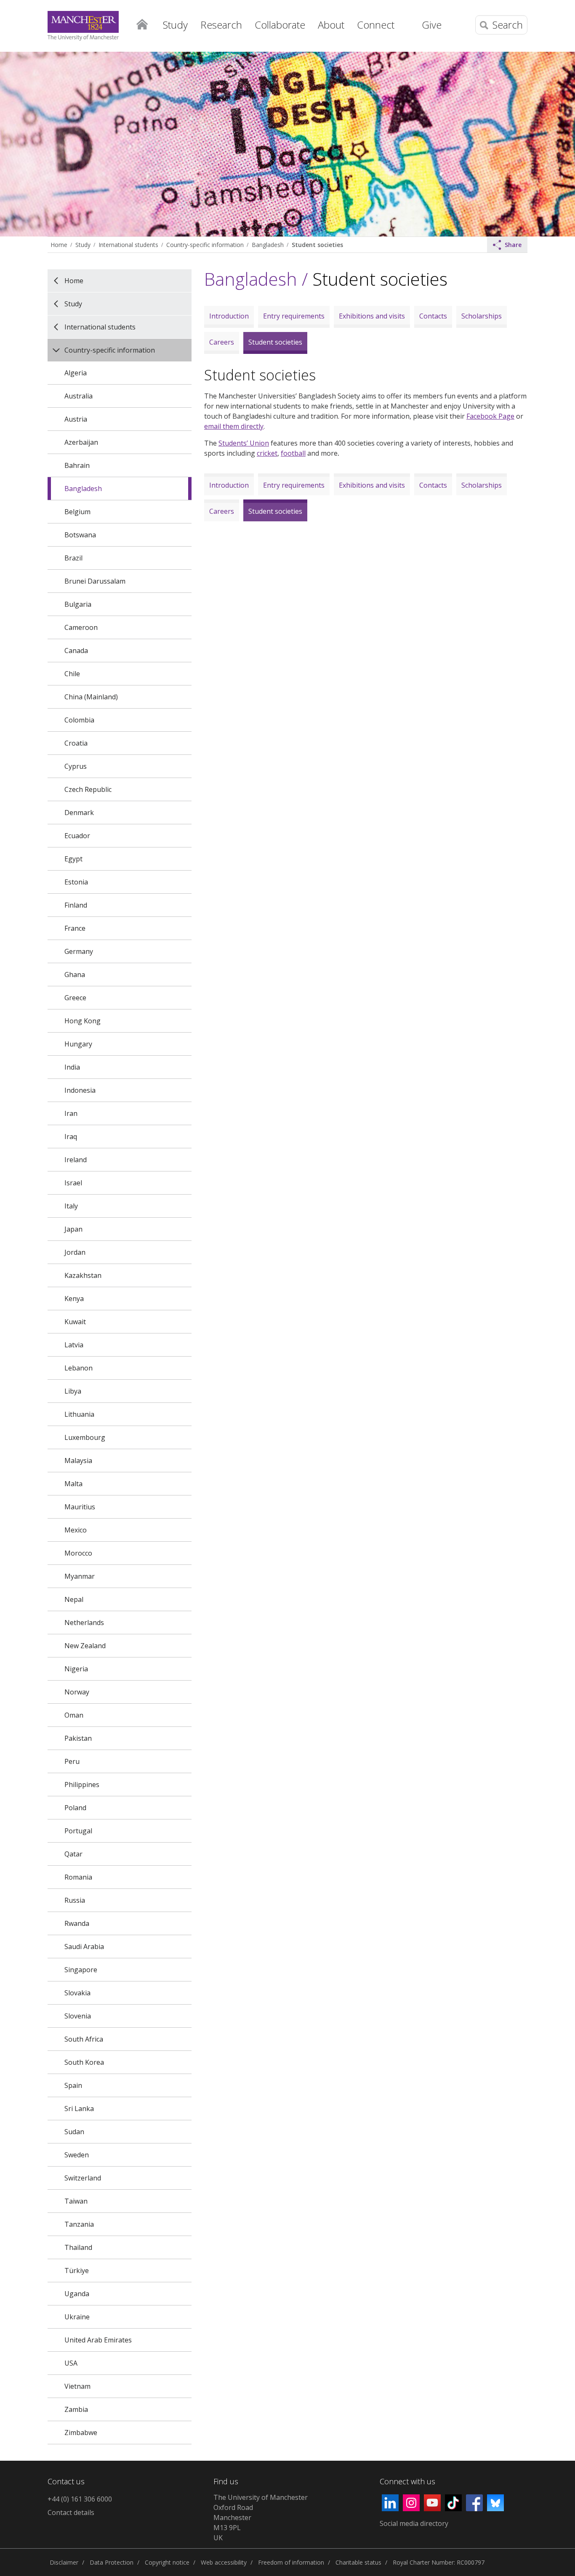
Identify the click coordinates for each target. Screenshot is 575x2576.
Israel (73, 1183)
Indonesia (80, 1090)
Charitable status (358, 2562)
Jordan (75, 1252)
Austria (76, 419)
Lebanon (79, 1368)
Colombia (79, 720)
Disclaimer (64, 2562)
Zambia (76, 2409)
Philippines (82, 1785)
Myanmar (80, 1576)
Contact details (71, 2512)
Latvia (74, 1345)
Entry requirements (294, 316)
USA (71, 2363)
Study (83, 245)
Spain (73, 2085)
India (72, 1067)
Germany (79, 951)
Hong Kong (83, 1021)
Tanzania (79, 2224)
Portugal (78, 1831)
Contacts (433, 316)
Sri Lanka (79, 2109)
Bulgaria (78, 604)
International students (128, 245)
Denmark (79, 813)
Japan (73, 1229)
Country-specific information (205, 245)
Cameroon (81, 627)
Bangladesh (268, 245)
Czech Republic (88, 789)
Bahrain (77, 465)
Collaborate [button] (280, 25)
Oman (74, 1715)
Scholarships (482, 316)
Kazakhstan (83, 1275)
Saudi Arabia (84, 1947)
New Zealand (85, 1646)
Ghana (75, 975)
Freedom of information (291, 2562)
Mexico (76, 1530)
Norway (77, 1692)
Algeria (76, 373)
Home (142, 24)
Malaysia (78, 1461)
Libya (73, 1391)
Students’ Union (244, 443)
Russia (75, 1900)
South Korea (84, 2062)
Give (432, 25)
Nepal (74, 1599)
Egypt (73, 859)
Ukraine (77, 2317)
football (293, 453)
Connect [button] (376, 25)
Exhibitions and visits (372, 316)
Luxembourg (85, 1437)
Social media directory (414, 2523)
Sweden (77, 2155)
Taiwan (76, 2201)
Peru (72, 1761)
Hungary (78, 1044)
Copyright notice (167, 2562)
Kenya (74, 1299)
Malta (73, 1484)
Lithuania (79, 1414)
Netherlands (84, 1623)
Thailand (78, 2247)
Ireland (76, 1160)
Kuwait (75, 1322)
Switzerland (83, 2178)
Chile (72, 674)
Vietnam (77, 2386)
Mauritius (80, 1507)
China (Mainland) (91, 697)
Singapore (81, 1970)
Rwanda (77, 1923)
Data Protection (112, 2562)
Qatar (73, 1854)
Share (513, 245)
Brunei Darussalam (95, 581)
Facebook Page (490, 416)
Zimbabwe (81, 2433)
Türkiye (77, 2271)
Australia (79, 396)
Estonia (76, 882)
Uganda (77, 2294)
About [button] (331, 25)
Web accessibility (224, 2562)
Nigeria (76, 1669)
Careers (222, 342)
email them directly (234, 426)
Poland (75, 1808)
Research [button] (221, 25)
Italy (71, 1206)
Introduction (229, 316)
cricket (267, 453)
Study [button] (175, 25)
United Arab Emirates (98, 2340)
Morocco (78, 1553)
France (75, 928)
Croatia (76, 743)
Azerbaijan (81, 442)
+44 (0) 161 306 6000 (80, 2499)
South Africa (84, 2039)
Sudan (74, 2132)
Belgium (77, 512)
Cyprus (76, 766)
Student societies (317, 245)
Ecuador (77, 836)
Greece (75, 998)
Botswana (80, 535)
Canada (76, 651)
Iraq (71, 1137)
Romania (78, 1877)
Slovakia (77, 1993)
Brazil (73, 558)
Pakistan (78, 1738)
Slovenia (78, 2016)
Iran (71, 1113)
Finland (76, 905)
